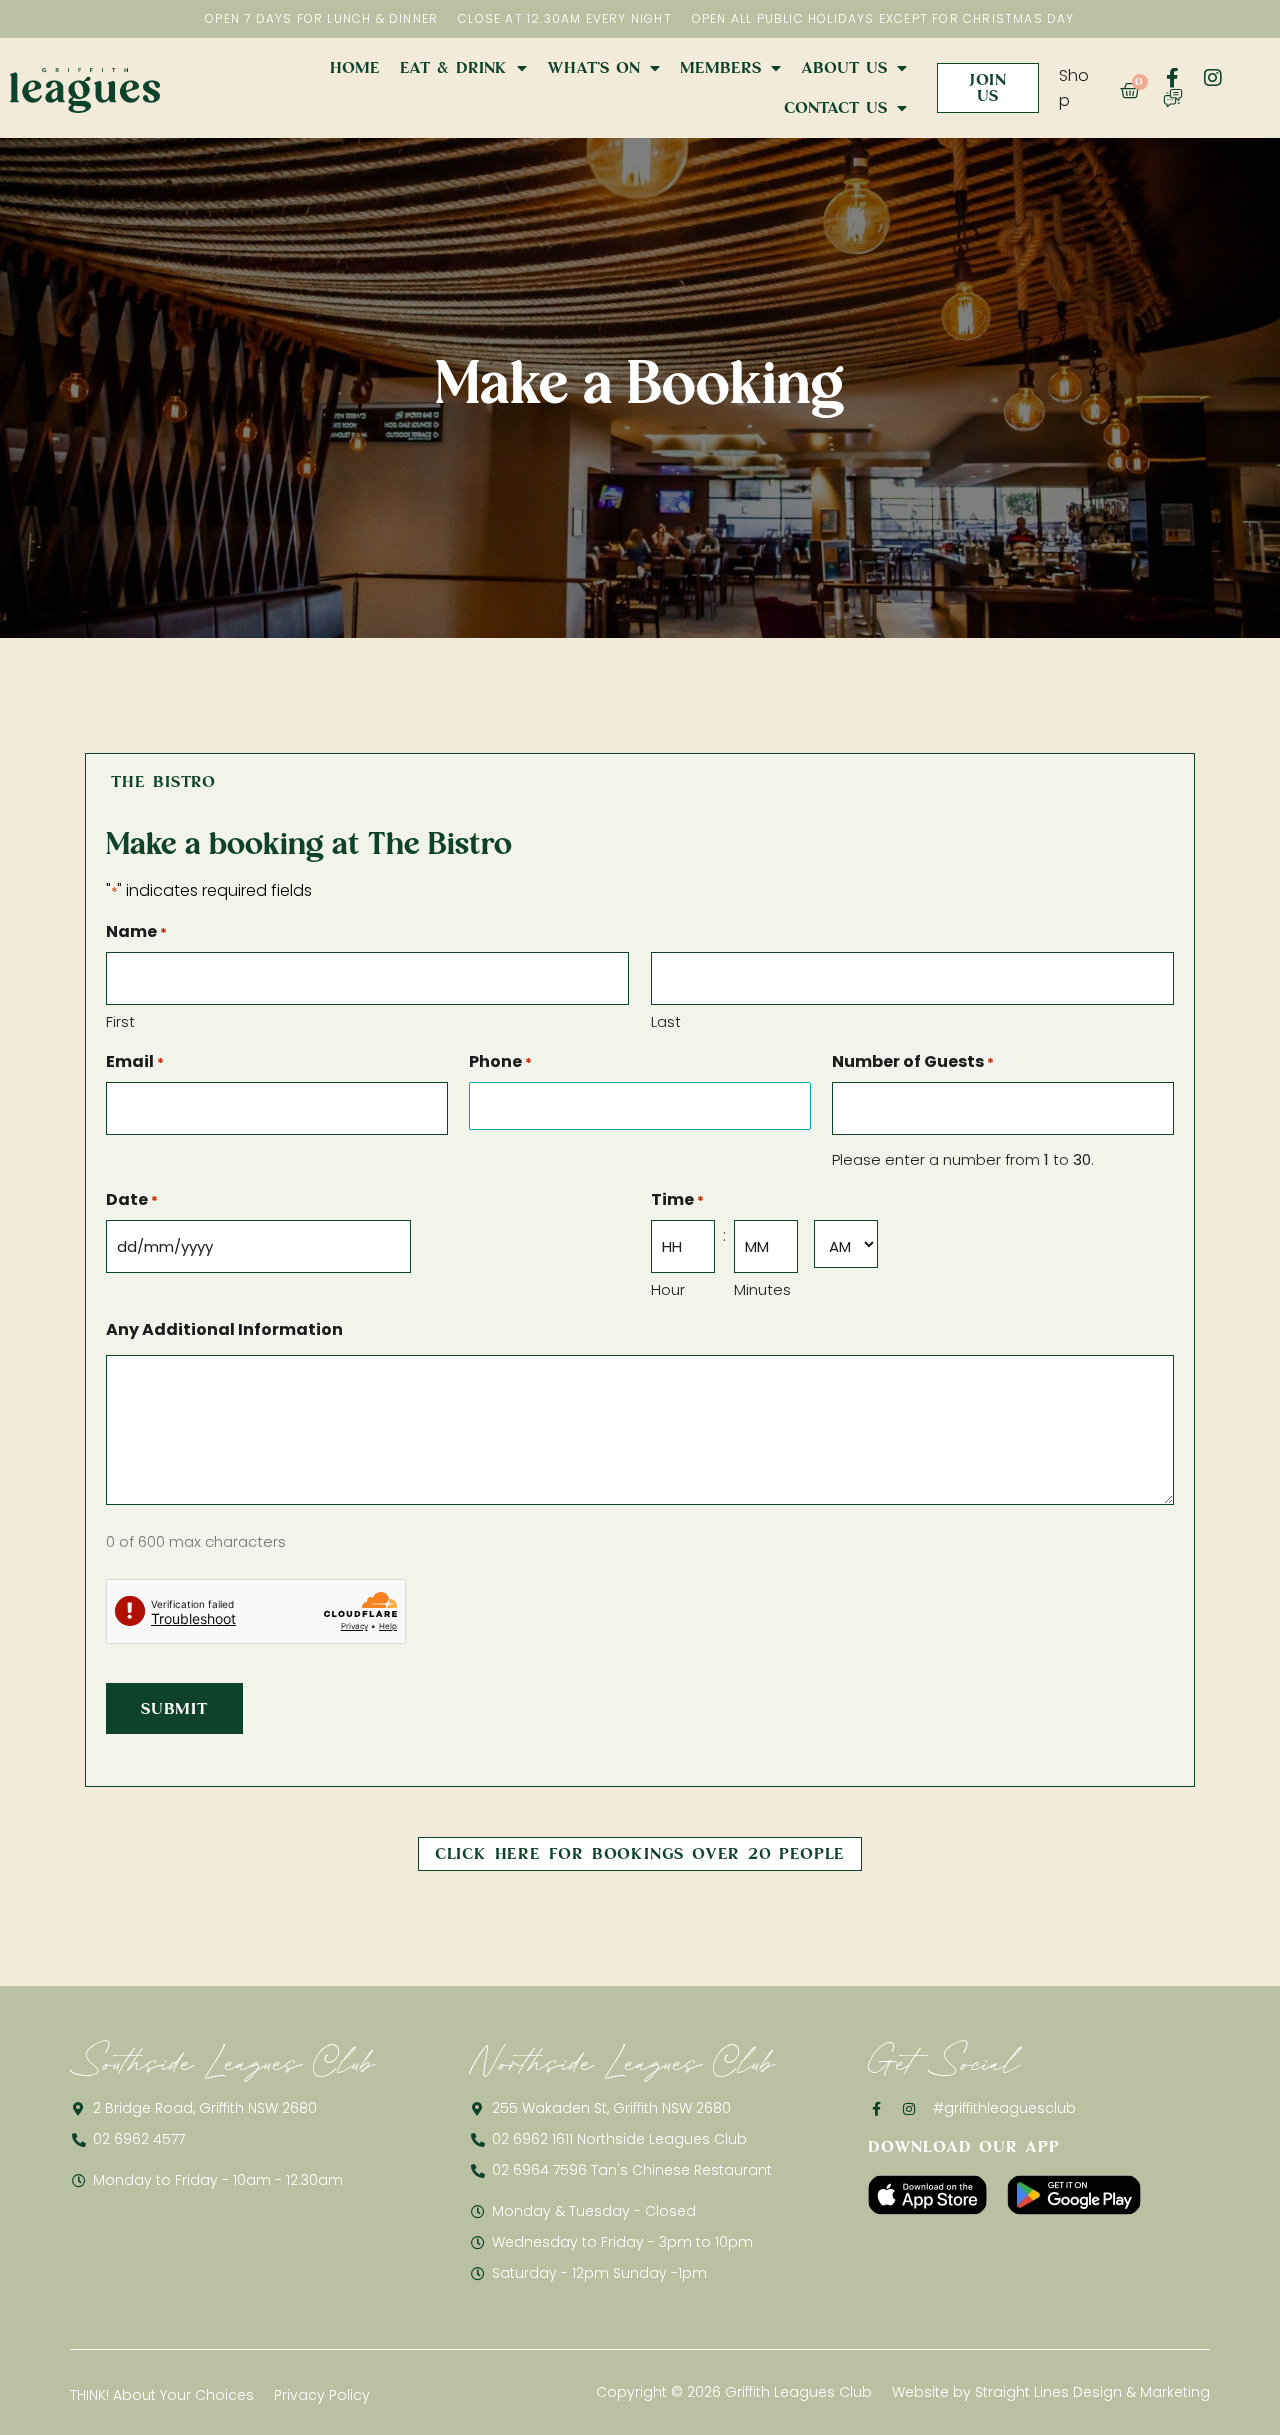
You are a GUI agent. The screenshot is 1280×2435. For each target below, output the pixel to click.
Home (355, 67)
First (120, 1021)
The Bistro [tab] (163, 781)
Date (132, 1199)
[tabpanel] (640, 1298)
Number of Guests (913, 1061)
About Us (844, 67)
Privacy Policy (322, 2395)
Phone (500, 1061)
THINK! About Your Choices (162, 2395)
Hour (668, 1289)
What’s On (593, 67)
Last (666, 1021)
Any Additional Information (224, 1329)
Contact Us (835, 107)
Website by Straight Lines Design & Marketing (1051, 2392)
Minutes (762, 1289)
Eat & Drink (453, 67)
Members (720, 67)
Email (135, 1061)
